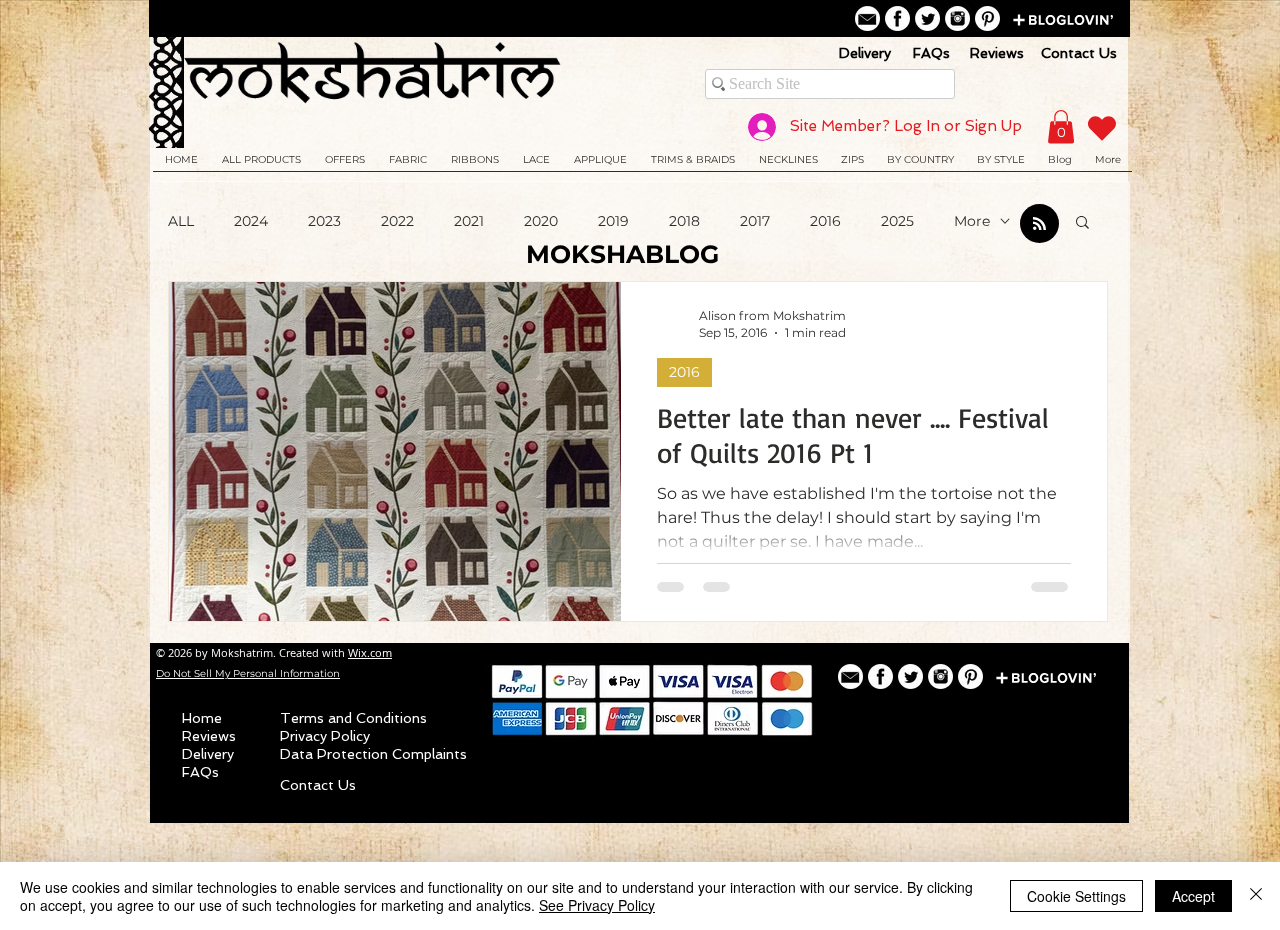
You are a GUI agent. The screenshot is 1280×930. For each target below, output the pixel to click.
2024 (251, 221)
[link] (1061, 126)
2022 (397, 221)
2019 (613, 221)
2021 (469, 221)
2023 (324, 221)
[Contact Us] (867, 18)
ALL (181, 221)
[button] (1082, 223)
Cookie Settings (1076, 896)
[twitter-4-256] (927, 18)
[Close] (1256, 896)
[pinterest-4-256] (987, 18)
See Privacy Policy (597, 905)
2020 (541, 221)
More (972, 221)
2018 (684, 221)
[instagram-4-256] (957, 18)
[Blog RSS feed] (1039, 224)
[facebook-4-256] (897, 18)
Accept (1193, 896)
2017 (755, 221)
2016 (825, 221)
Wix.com (370, 652)
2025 (897, 221)
